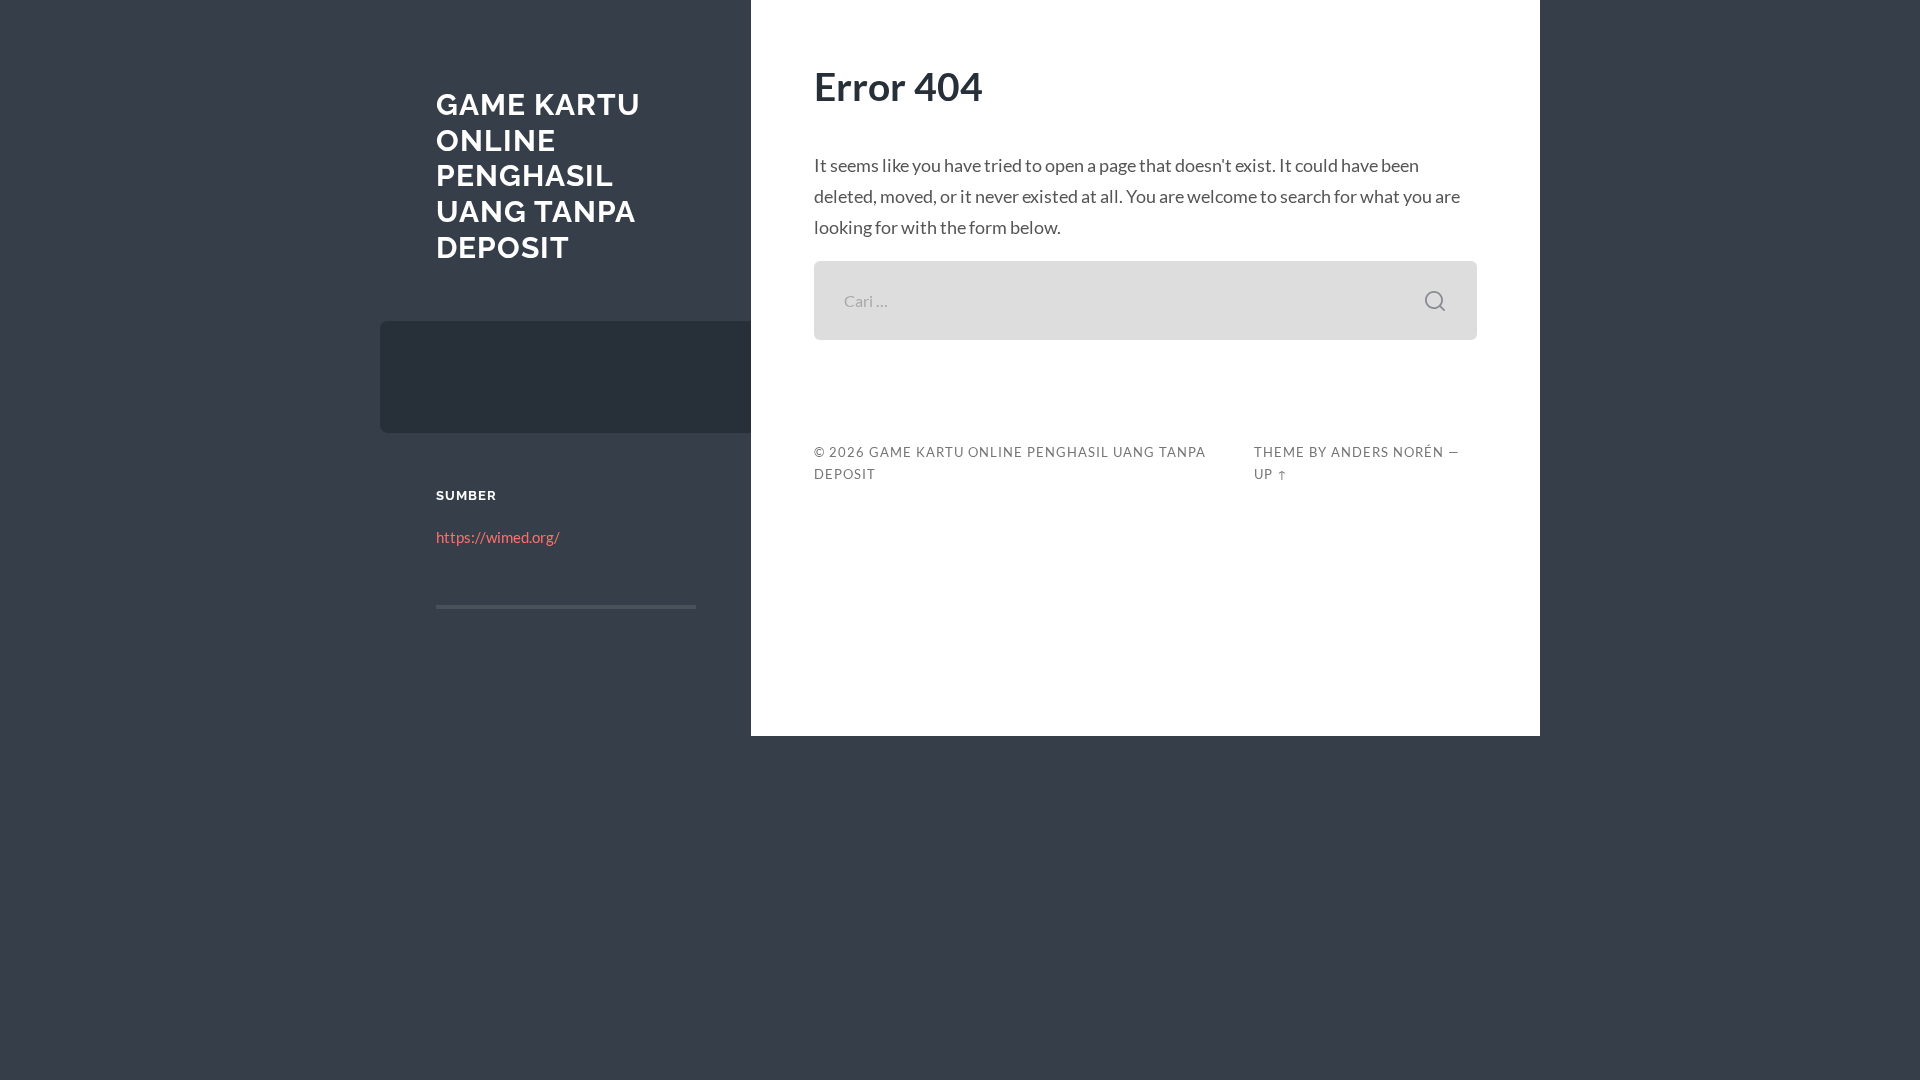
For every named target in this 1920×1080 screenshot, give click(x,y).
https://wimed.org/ (498, 537)
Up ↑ (1271, 474)
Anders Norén (1387, 452)
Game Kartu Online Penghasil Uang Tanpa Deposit (538, 176)
